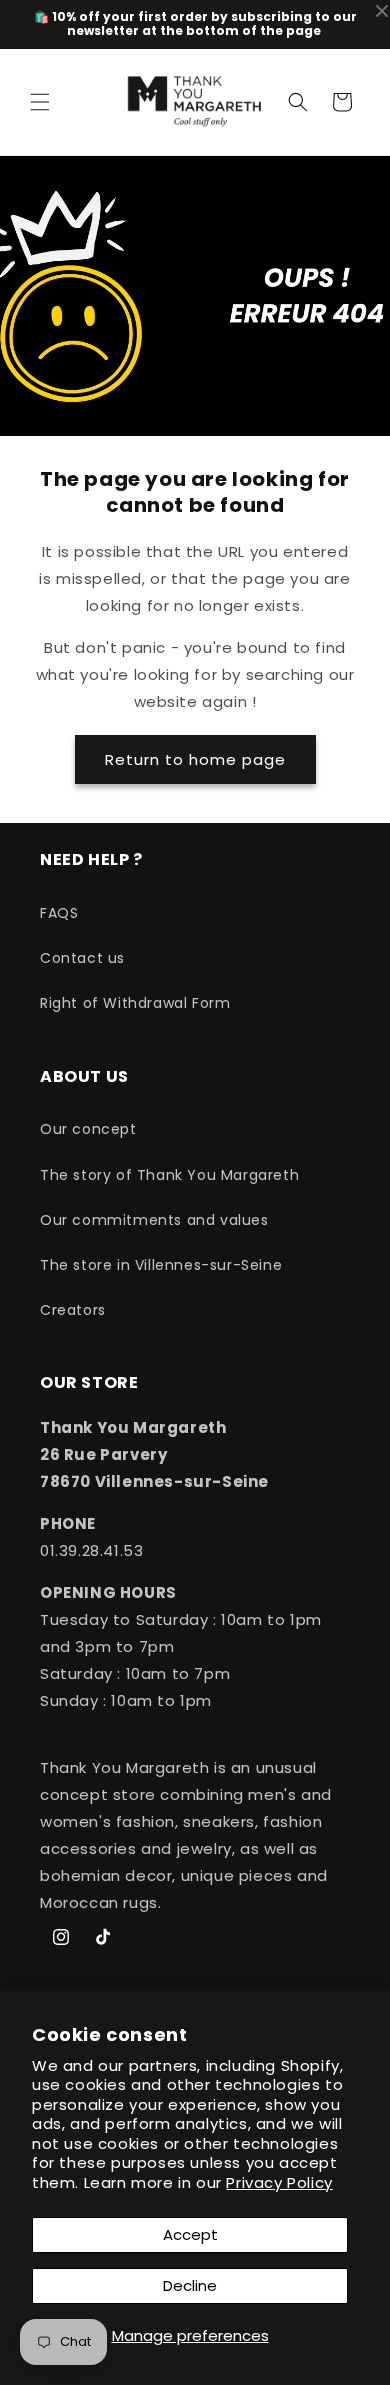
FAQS (59, 913)
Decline (190, 2285)
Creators (73, 1310)
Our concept (88, 1129)
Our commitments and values (154, 1220)
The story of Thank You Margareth (169, 1175)
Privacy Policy (279, 2182)
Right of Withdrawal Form (135, 1003)
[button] (40, 102)
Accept (190, 2234)
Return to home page (195, 759)
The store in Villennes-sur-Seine (161, 1265)
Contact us (82, 958)
